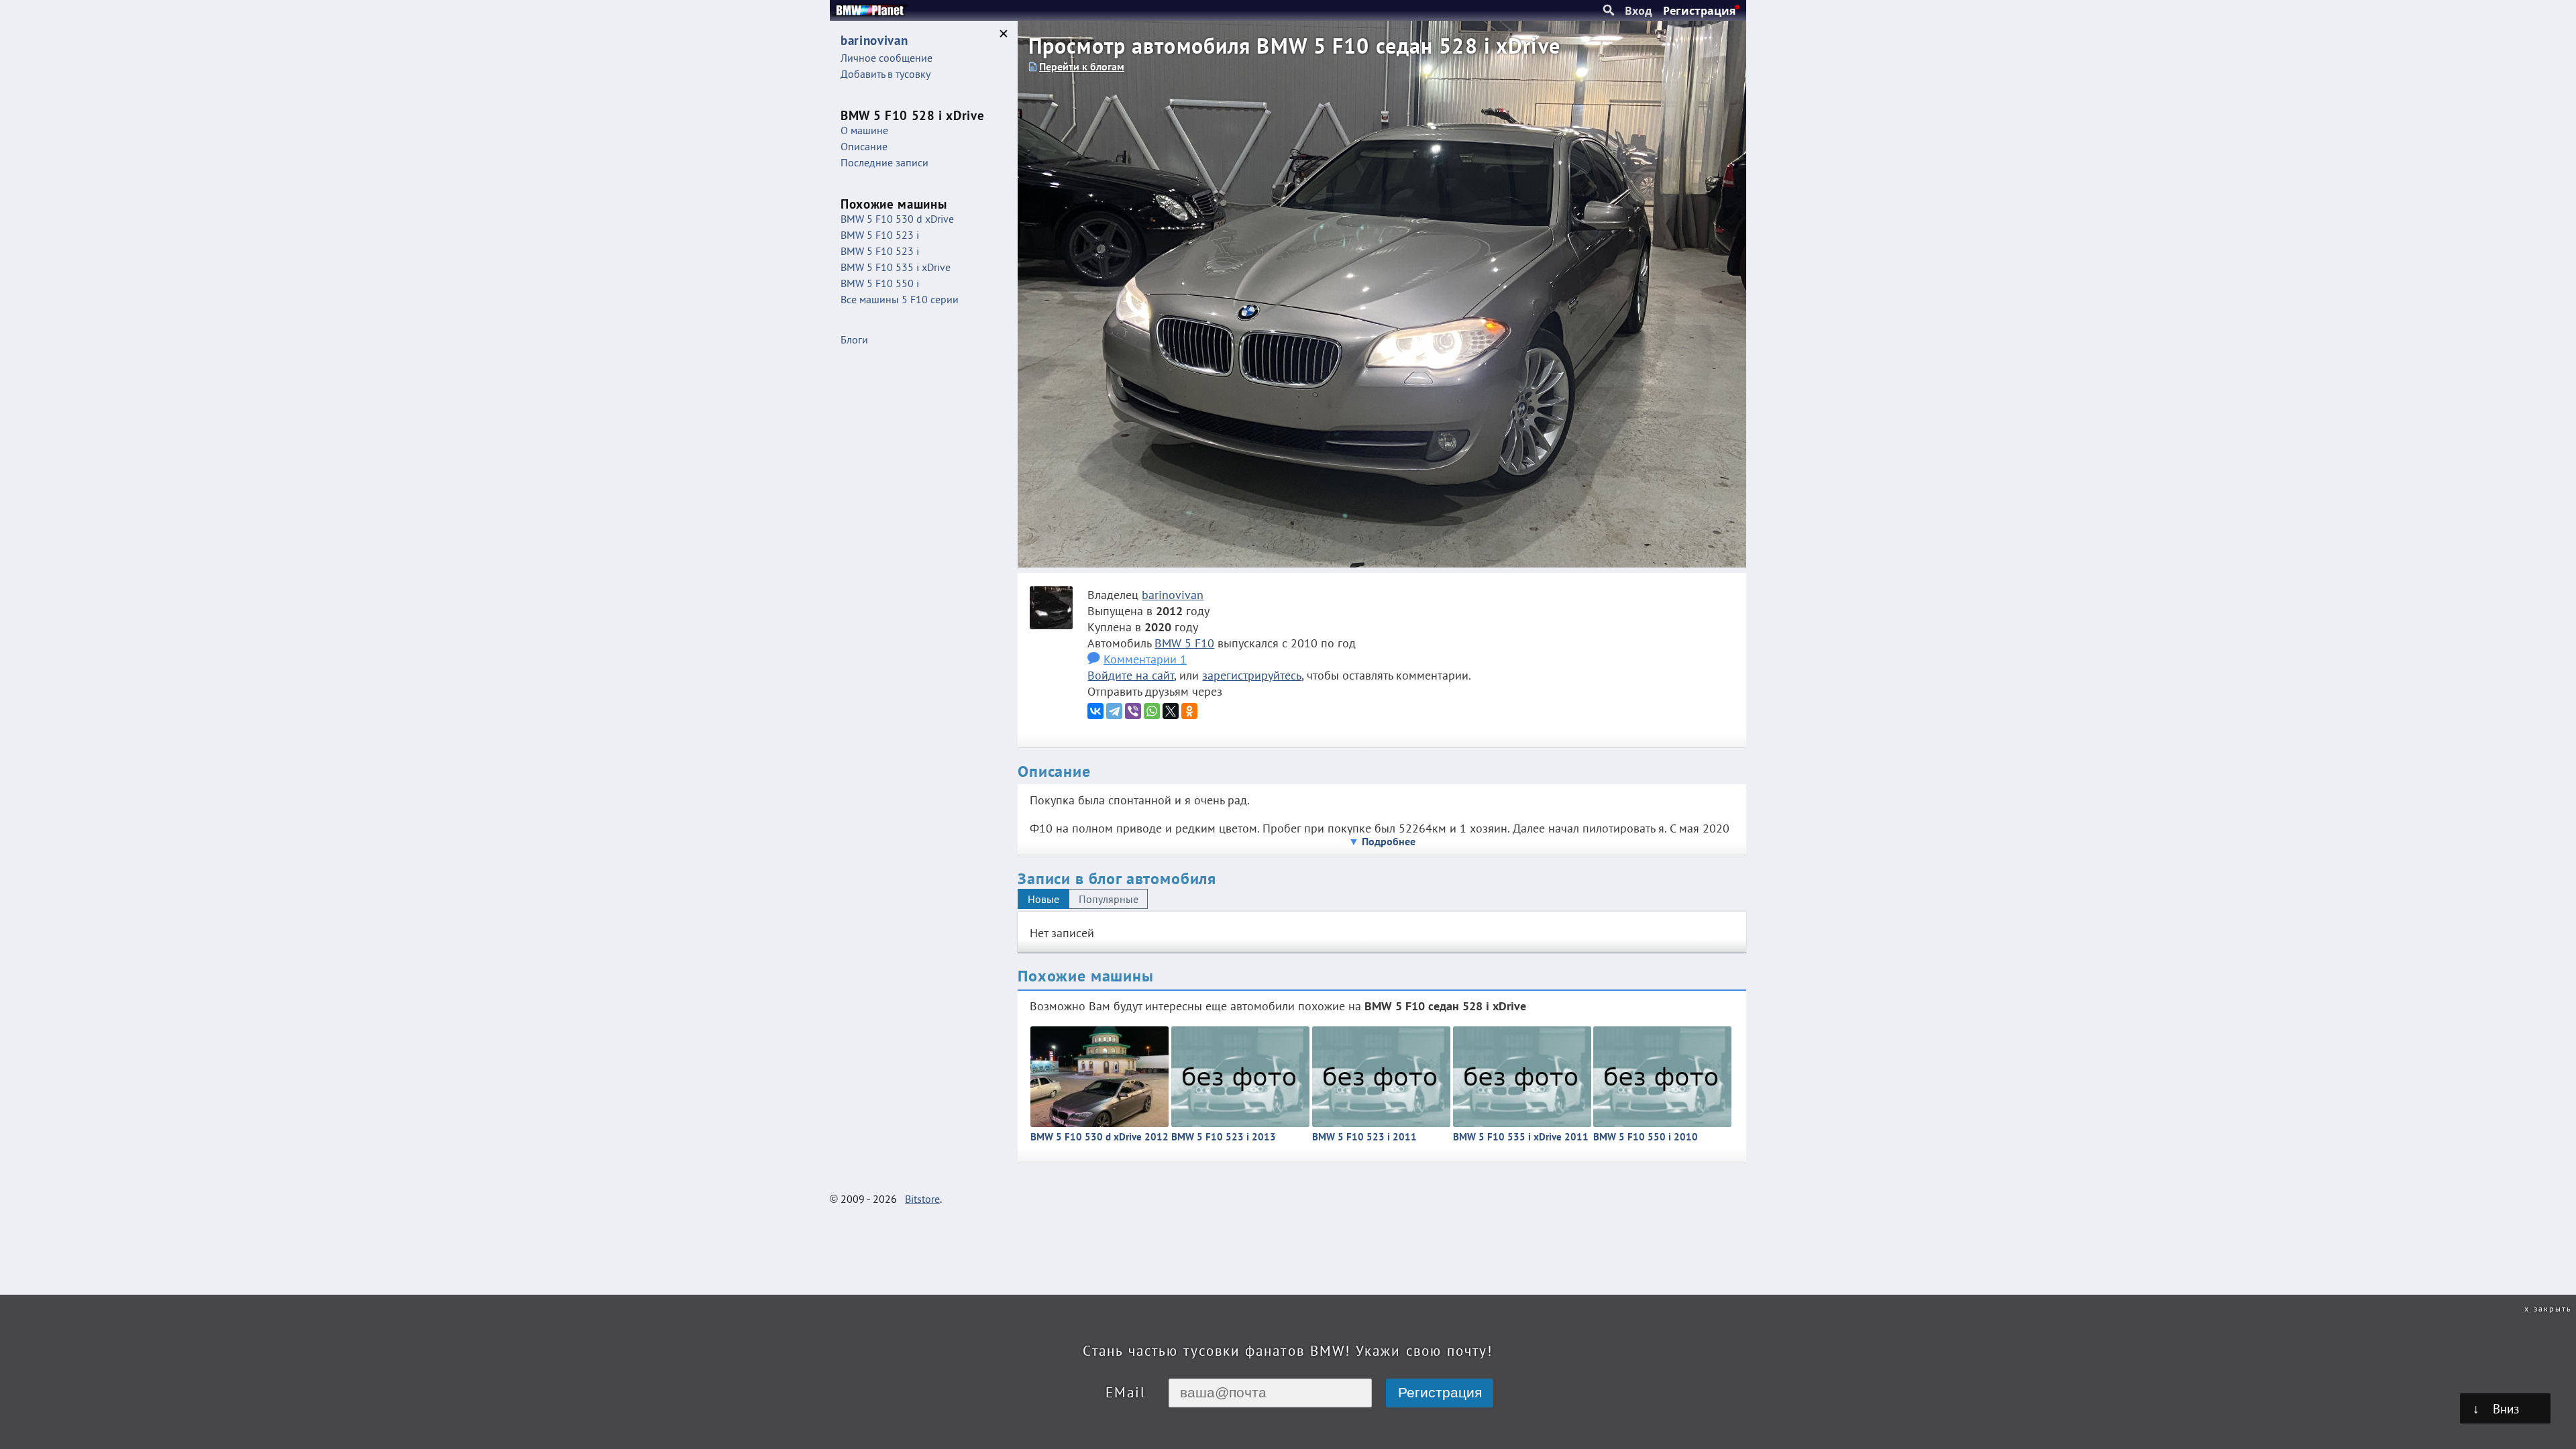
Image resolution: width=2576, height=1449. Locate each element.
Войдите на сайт (1131, 675)
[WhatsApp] (1152, 711)
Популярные (1109, 899)
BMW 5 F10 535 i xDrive (896, 267)
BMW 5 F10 (1184, 643)
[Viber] (1133, 711)
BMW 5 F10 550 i (880, 283)
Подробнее (1389, 841)
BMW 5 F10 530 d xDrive (897, 219)
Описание (864, 146)
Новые (1043, 899)
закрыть (2553, 1308)
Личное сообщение (887, 58)
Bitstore (922, 1199)
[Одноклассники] (1189, 711)
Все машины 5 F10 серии (900, 299)
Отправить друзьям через (1155, 691)
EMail (1126, 1392)
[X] (1171, 711)
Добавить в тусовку (885, 74)
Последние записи (884, 162)
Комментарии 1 (1145, 659)
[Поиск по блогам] (1609, 11)
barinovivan (1173, 594)
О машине (864, 130)
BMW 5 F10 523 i (880, 235)
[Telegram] (1114, 711)
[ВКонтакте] (1095, 711)
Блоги (854, 339)
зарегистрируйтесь (1252, 675)
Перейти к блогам (1082, 66)
